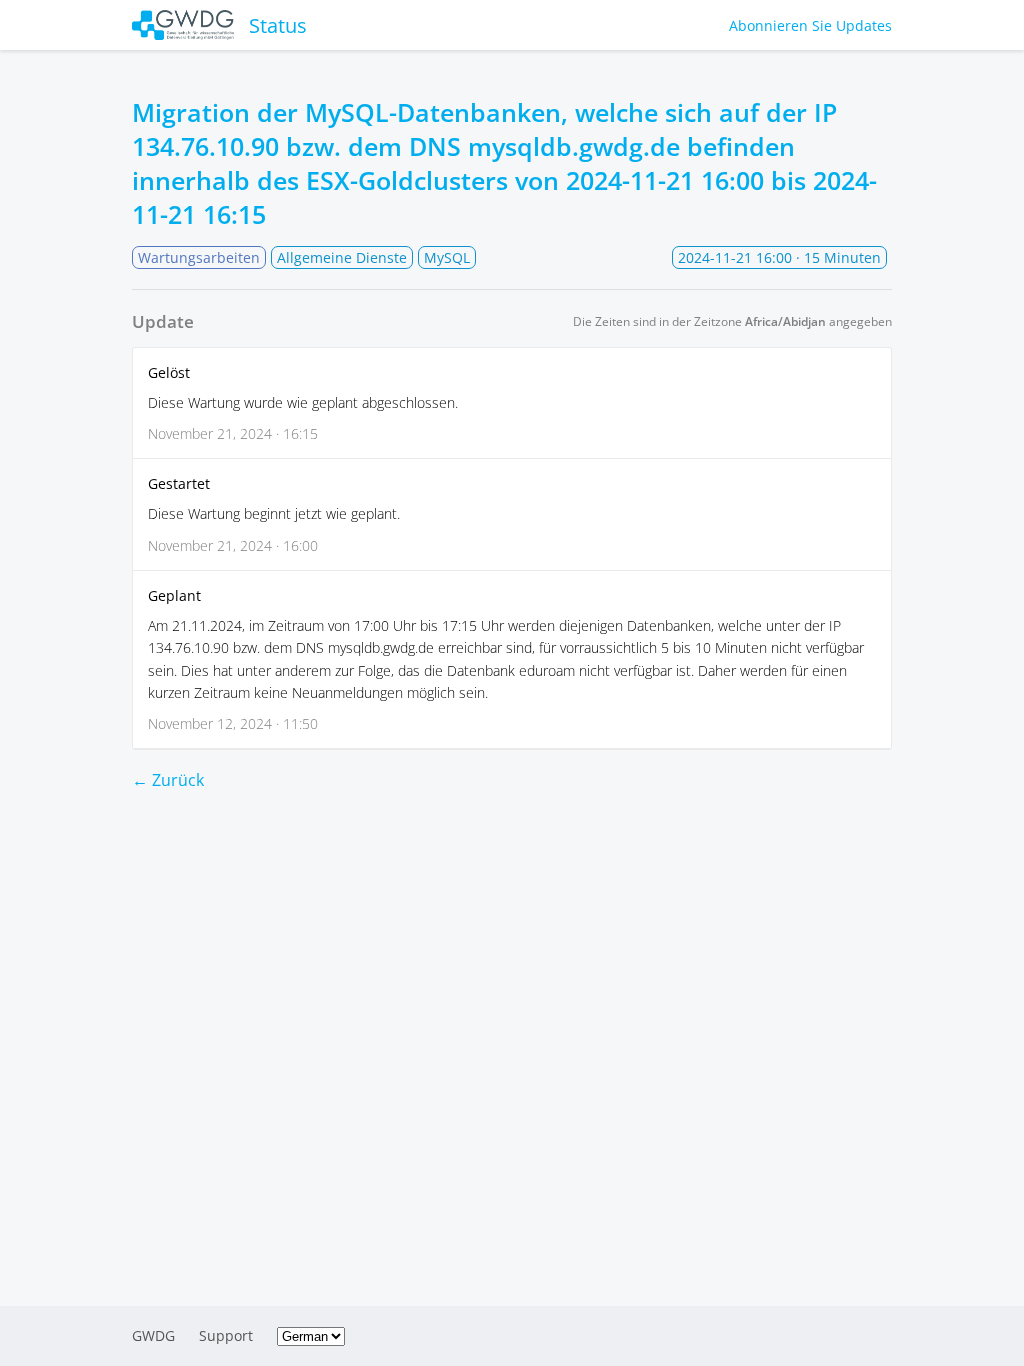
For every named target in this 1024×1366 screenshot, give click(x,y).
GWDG (153, 1335)
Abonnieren (810, 25)
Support (226, 1335)
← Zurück (168, 780)
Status (278, 25)
